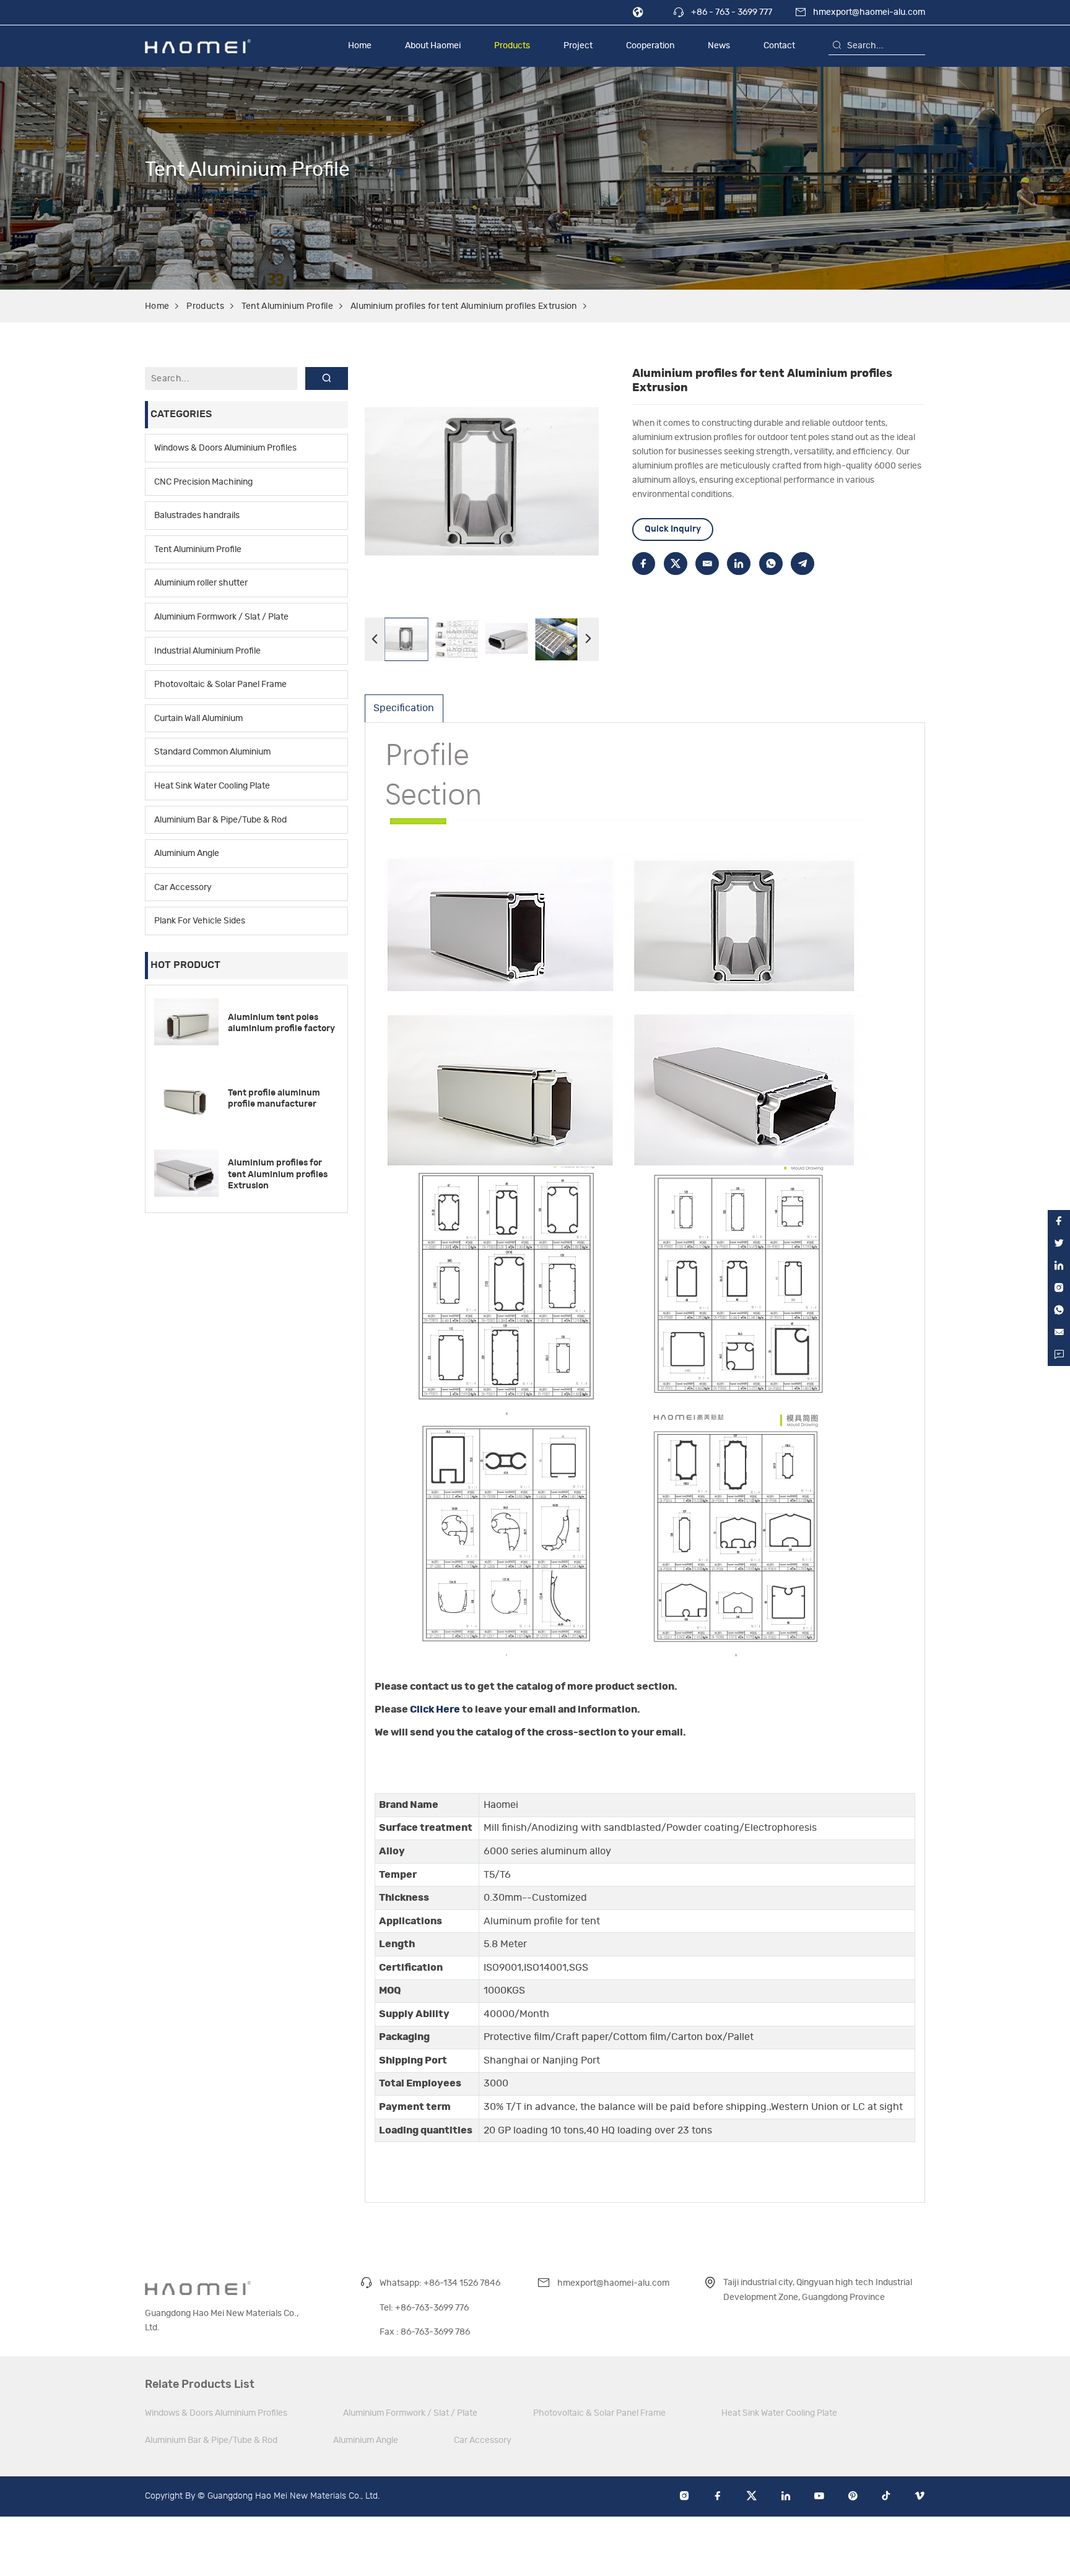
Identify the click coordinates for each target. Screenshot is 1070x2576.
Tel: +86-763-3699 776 (424, 2308)
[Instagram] (684, 2497)
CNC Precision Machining (203, 481)
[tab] (404, 708)
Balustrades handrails (197, 515)
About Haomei (433, 45)
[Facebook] (718, 2497)
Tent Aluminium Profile (287, 306)
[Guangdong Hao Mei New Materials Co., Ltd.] (198, 46)
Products (512, 45)
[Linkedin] (786, 2497)
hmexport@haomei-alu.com (869, 12)
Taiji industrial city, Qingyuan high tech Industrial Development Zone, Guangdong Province (818, 2289)
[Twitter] (752, 2497)
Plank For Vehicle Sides (200, 921)
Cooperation (650, 45)
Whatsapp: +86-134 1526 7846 (440, 2283)
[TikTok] (886, 2497)
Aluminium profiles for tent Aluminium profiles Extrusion (464, 306)
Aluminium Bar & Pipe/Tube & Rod (220, 819)
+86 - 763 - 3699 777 (732, 12)
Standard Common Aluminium (212, 752)
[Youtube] (819, 2497)
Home (360, 45)
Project (578, 45)
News (719, 45)
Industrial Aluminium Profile (207, 650)
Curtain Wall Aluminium (198, 718)
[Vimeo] (920, 2497)
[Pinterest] (853, 2497)
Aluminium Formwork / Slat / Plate (221, 617)
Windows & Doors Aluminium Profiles (225, 448)
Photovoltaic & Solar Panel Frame (220, 684)
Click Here (435, 1709)
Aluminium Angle (187, 853)
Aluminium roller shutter (201, 583)
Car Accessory (183, 887)
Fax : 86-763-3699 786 (425, 2332)
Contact (779, 45)
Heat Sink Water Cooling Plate (212, 786)
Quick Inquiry (673, 529)
